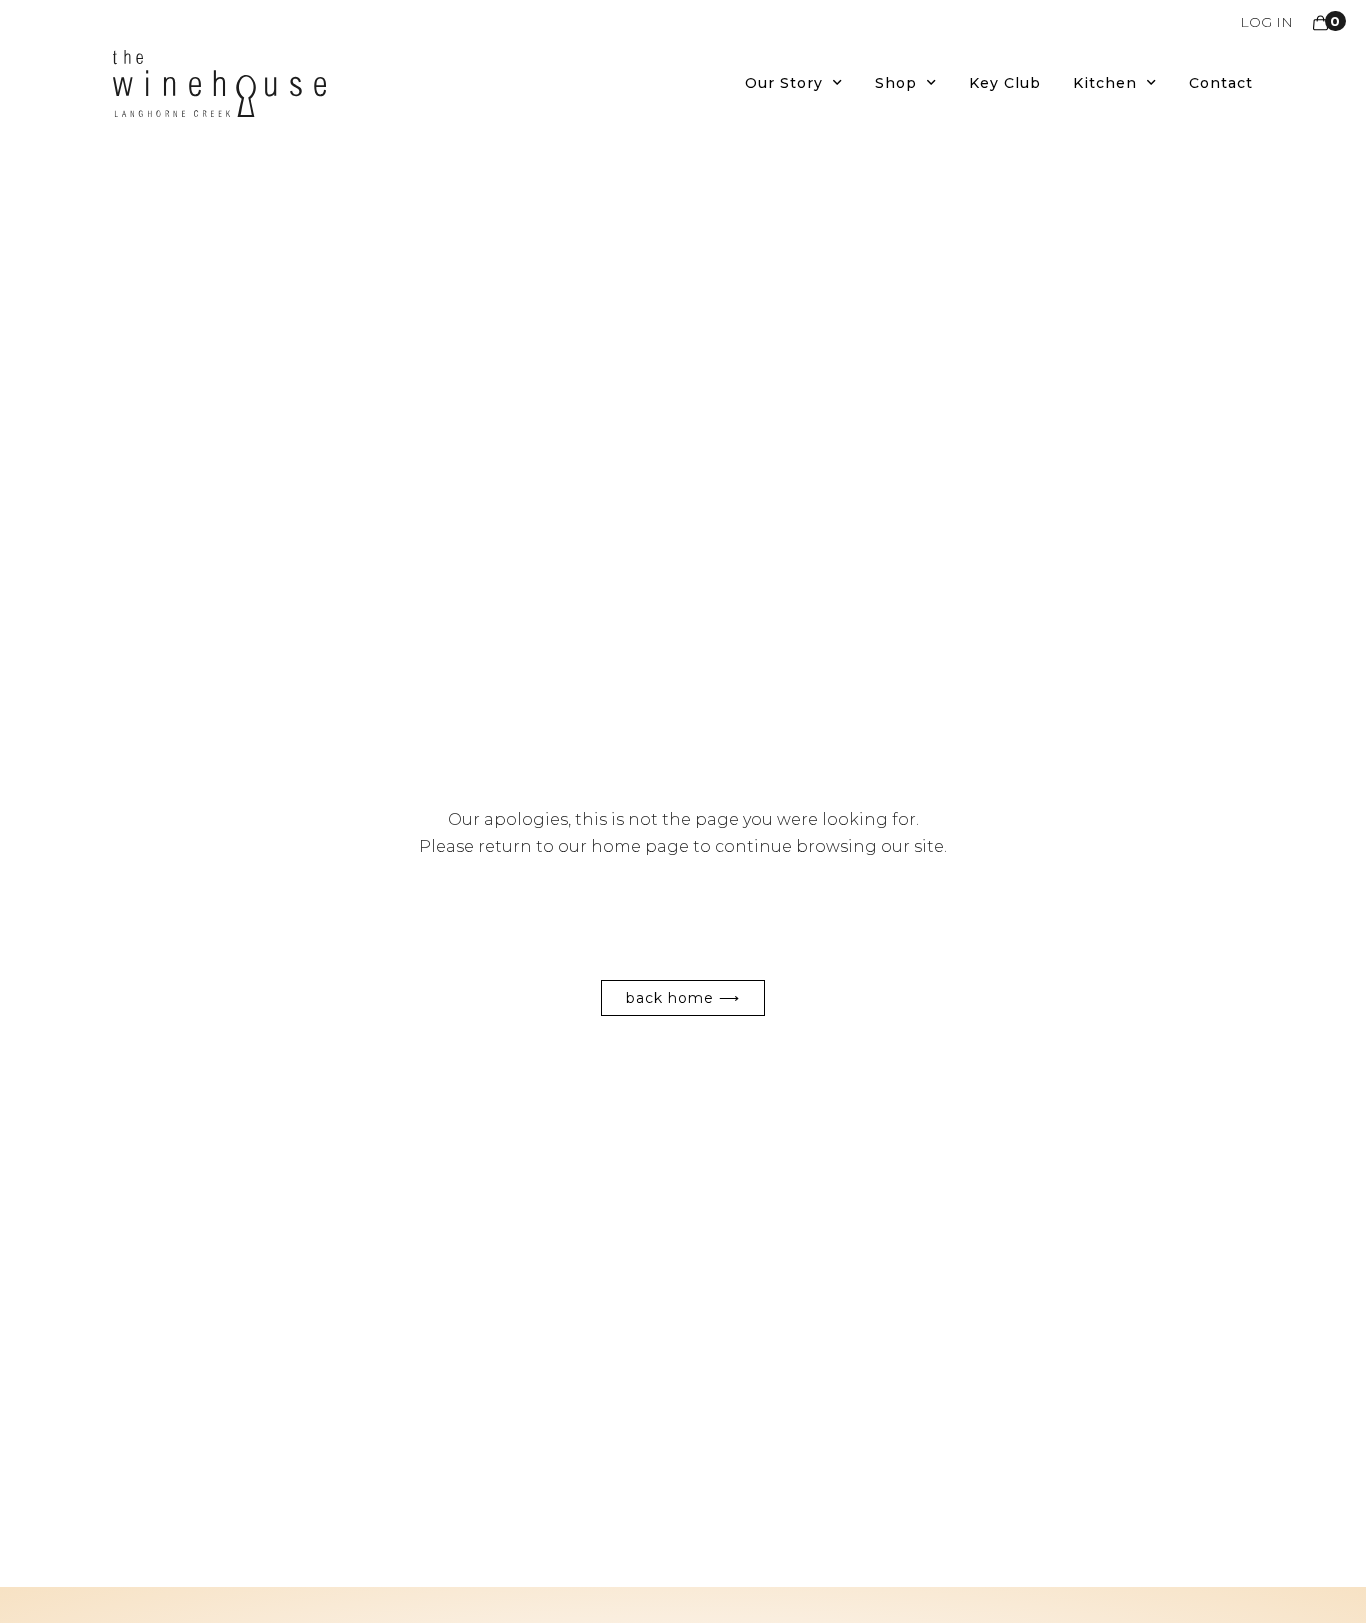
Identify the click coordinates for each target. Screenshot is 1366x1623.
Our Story (784, 83)
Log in (1266, 22)
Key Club (1005, 83)
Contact (1221, 83)
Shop (896, 83)
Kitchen (1105, 83)
